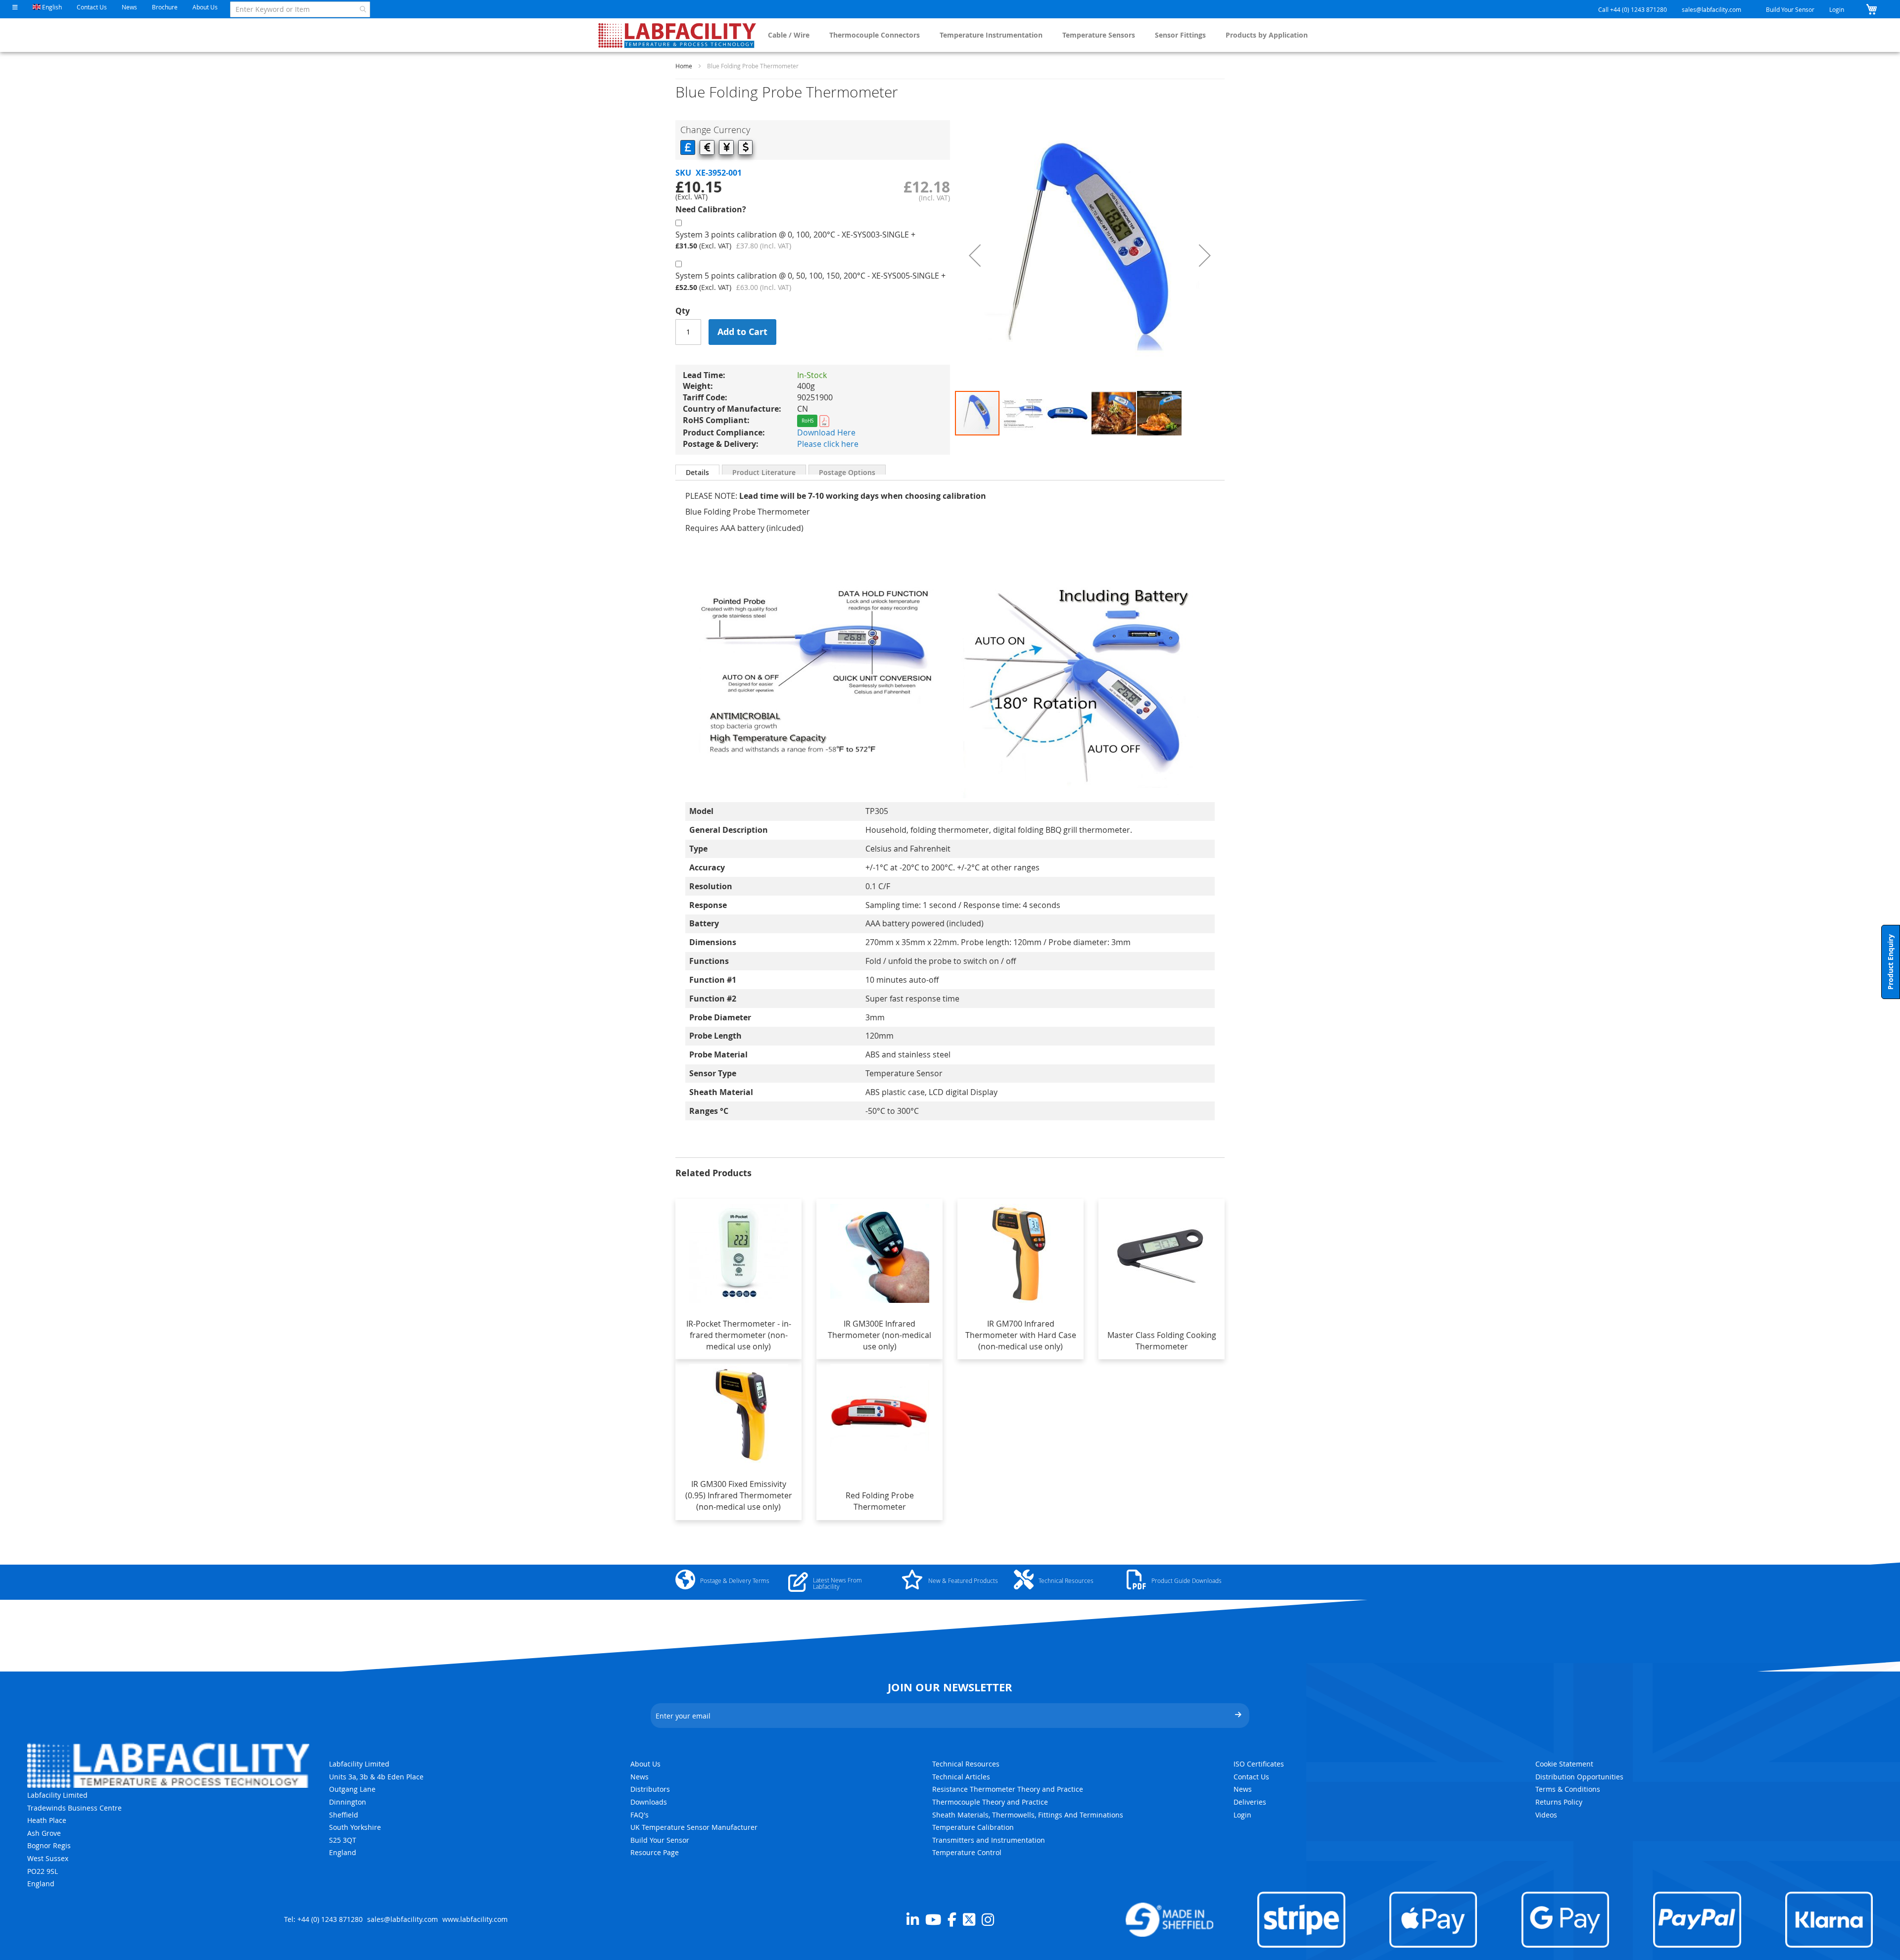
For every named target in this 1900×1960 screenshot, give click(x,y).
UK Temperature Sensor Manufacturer (694, 1827)
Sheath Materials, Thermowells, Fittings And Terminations (1028, 1815)
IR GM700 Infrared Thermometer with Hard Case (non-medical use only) (1021, 1335)
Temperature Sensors (1099, 35)
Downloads (649, 1802)
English (51, 7)
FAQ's (640, 1815)
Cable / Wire (789, 35)
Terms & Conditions (1568, 1789)
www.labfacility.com (475, 1919)
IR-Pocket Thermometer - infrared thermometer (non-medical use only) (739, 1335)
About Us (205, 7)
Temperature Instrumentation (991, 35)
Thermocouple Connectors (875, 35)
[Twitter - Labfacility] (969, 1919)
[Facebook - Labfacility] (952, 1919)
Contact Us (92, 7)
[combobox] (300, 9)
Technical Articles (961, 1777)
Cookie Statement (1564, 1764)
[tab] (697, 470)
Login (1837, 9)
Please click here (828, 444)
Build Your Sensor (1790, 9)
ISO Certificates (1259, 1764)
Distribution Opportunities (1579, 1777)
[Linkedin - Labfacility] (913, 1919)
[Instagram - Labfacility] (988, 1919)
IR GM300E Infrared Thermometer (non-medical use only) (879, 1335)
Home (684, 66)
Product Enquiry (1890, 962)
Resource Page (655, 1852)
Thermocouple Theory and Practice (990, 1802)
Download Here (826, 432)
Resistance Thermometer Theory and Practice (1008, 1789)
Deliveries (1250, 1802)
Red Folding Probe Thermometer (880, 1501)
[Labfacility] (678, 35)
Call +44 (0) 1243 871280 (1633, 9)
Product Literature (764, 471)
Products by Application (1267, 35)
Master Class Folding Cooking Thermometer (1162, 1341)
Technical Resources (966, 1764)
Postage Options (847, 471)
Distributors (650, 1789)
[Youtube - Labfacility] (933, 1919)
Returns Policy (1559, 1802)
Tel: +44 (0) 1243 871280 (323, 1919)
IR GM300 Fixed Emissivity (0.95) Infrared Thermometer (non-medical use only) (739, 1495)
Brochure (165, 7)
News (129, 7)
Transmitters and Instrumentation (989, 1840)
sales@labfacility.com (1711, 9)
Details (697, 471)
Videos (1546, 1815)
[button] (15, 7)
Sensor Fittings (1180, 35)
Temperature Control (967, 1852)
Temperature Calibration (973, 1827)
